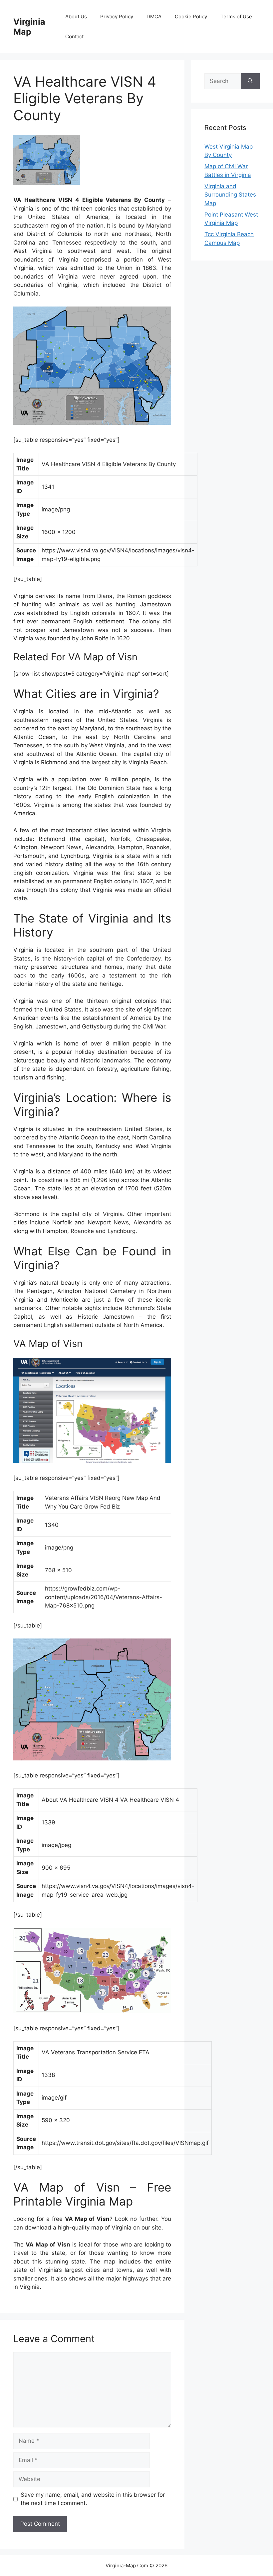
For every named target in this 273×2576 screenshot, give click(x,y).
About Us (76, 16)
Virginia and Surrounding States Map (230, 195)
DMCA (154, 16)
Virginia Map (29, 27)
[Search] (250, 81)
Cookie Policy (191, 16)
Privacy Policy (117, 16)
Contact (74, 36)
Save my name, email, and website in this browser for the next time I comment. (93, 2499)
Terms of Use (236, 16)
